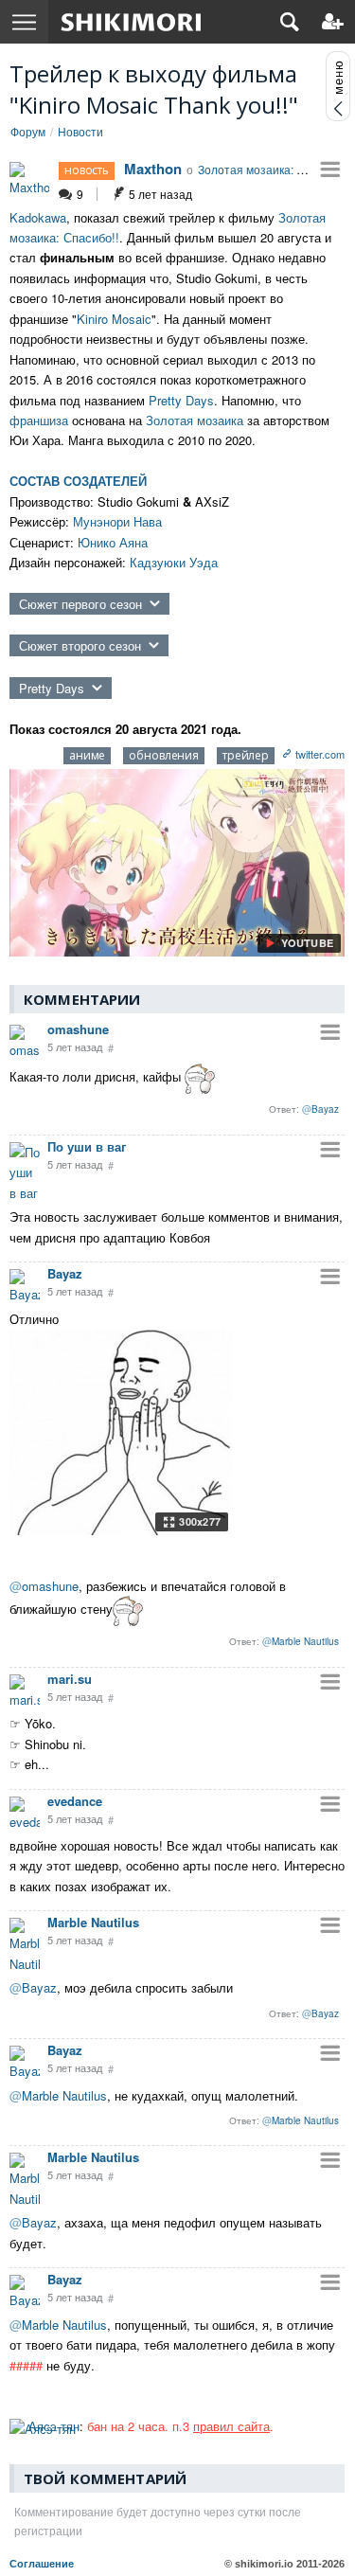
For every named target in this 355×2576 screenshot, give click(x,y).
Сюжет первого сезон (80, 604)
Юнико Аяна (113, 542)
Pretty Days (181, 400)
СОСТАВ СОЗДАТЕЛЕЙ (78, 481)
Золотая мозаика (195, 420)
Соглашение (42, 2564)
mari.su (70, 1679)
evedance (75, 1801)
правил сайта (231, 2426)
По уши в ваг (87, 1146)
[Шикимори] (131, 22)
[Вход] (333, 22)
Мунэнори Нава (117, 521)
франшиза (39, 420)
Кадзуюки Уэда (174, 562)
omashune (78, 1029)
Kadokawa (38, 217)
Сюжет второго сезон (80, 645)
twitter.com (320, 754)
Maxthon (153, 169)
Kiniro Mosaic (114, 319)
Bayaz (65, 1273)
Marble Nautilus (93, 1922)
